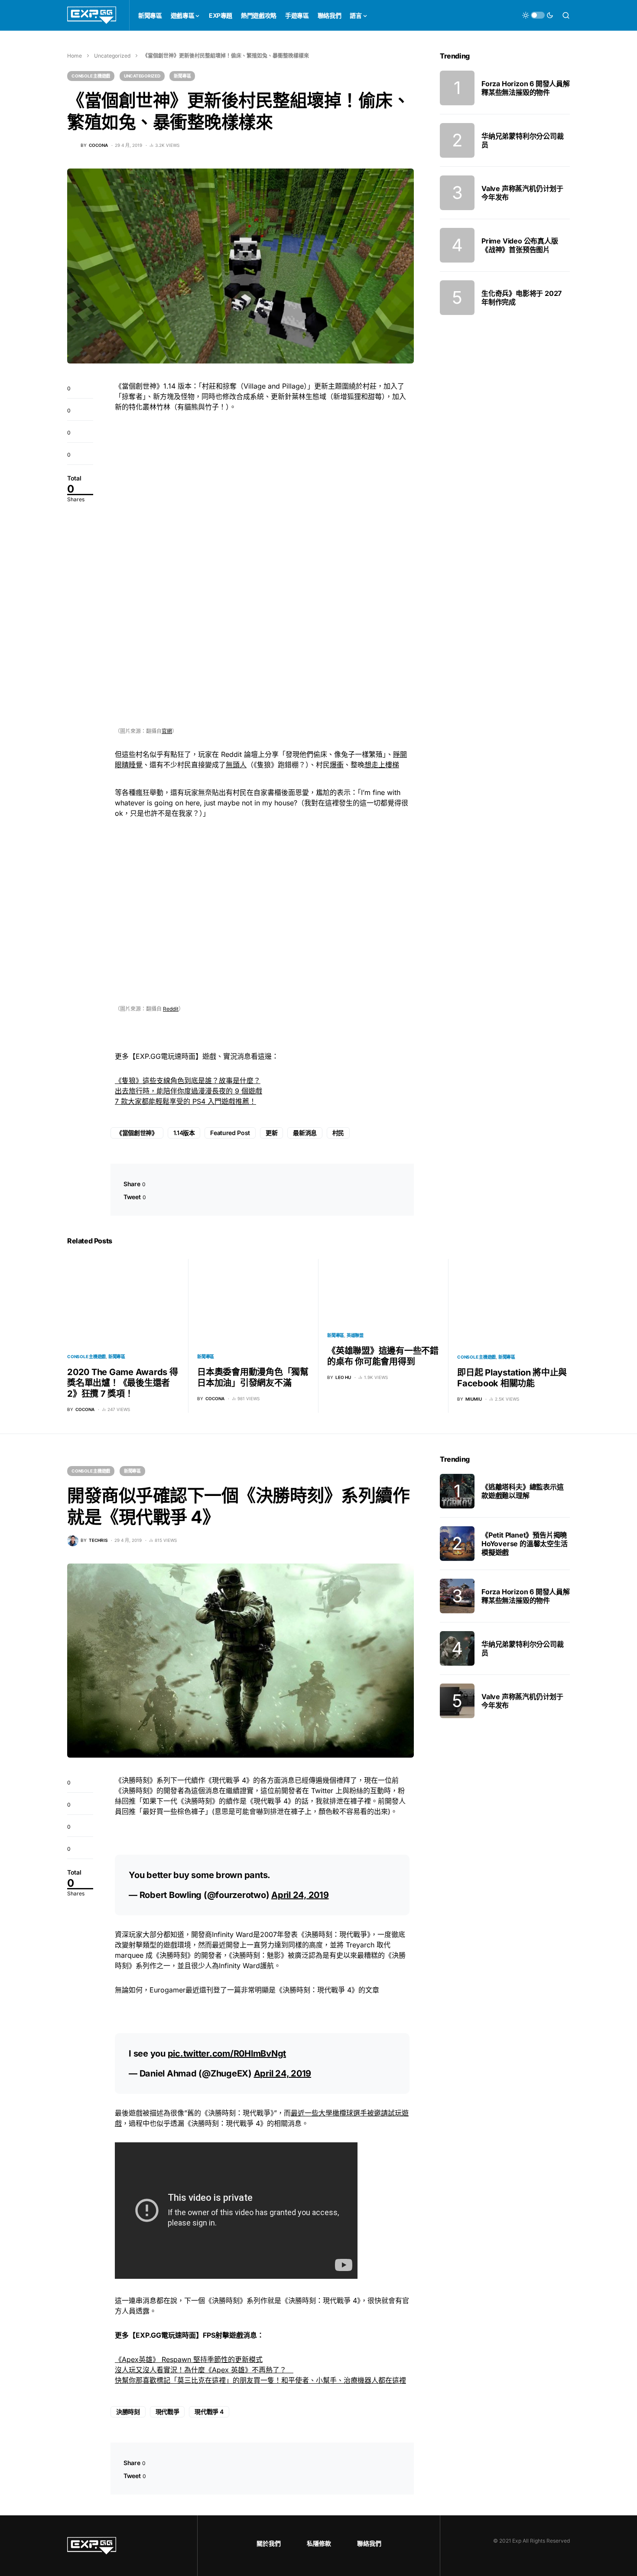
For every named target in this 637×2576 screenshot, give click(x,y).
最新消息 (305, 1133)
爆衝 (337, 765)
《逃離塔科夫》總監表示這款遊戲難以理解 (523, 1491)
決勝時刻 (128, 2412)
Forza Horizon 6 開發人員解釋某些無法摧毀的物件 (526, 88)
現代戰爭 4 (209, 2412)
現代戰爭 (167, 2412)
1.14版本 (184, 1133)
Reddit (171, 1009)
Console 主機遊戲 (91, 76)
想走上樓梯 (382, 765)
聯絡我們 (369, 2543)
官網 (167, 731)
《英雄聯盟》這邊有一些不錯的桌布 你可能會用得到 (383, 1356)
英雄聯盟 (355, 1335)
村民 (338, 1133)
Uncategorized (112, 56)
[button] (538, 15)
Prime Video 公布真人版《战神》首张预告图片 (520, 245)
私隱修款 (319, 2543)
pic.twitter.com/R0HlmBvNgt (227, 2054)
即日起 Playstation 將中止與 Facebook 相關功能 (512, 1378)
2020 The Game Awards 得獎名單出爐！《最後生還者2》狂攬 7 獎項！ (123, 1383)
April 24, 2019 (300, 1895)
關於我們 (269, 2543)
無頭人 (236, 765)
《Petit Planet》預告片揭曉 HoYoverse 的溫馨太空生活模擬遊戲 (525, 1544)
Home (75, 56)
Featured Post (230, 1133)
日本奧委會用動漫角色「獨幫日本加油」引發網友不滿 (253, 1377)
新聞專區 (182, 76)
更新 (271, 1133)
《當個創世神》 (137, 1133)
